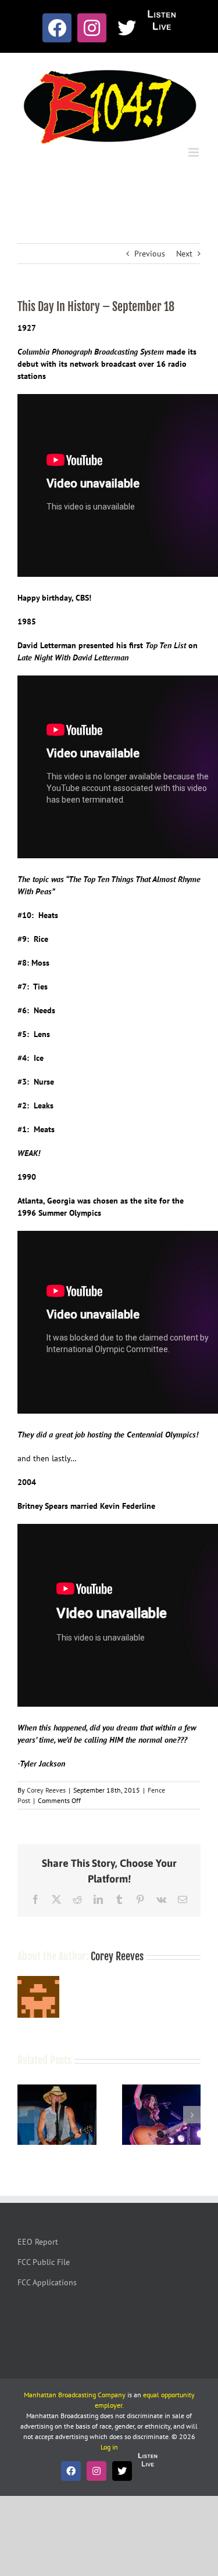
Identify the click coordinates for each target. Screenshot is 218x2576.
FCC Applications (47, 2282)
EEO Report (38, 2242)
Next (184, 254)
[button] (26, 2115)
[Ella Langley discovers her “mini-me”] (162, 2090)
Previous (150, 254)
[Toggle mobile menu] (194, 152)
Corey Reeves (46, 1790)
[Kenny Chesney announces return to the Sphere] (57, 2090)
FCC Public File (44, 2262)
